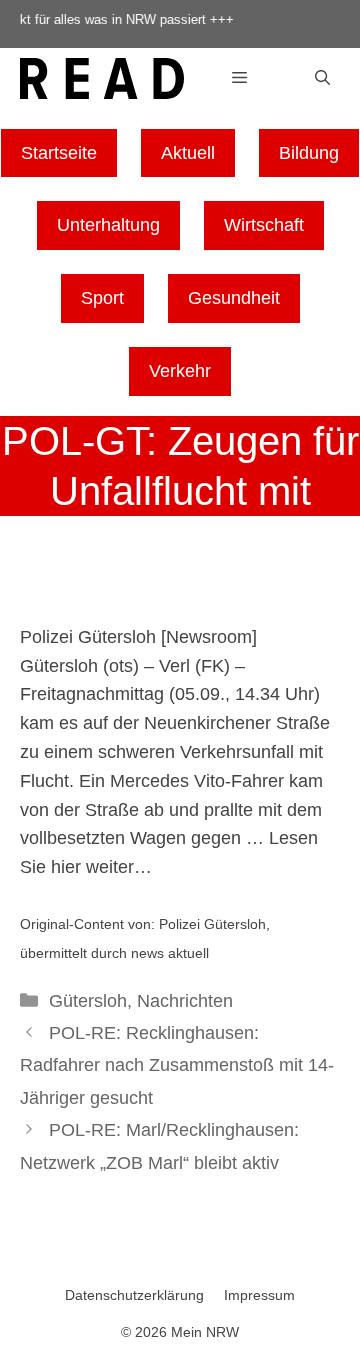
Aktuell (188, 153)
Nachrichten (185, 1001)
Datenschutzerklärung (134, 1295)
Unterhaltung (108, 225)
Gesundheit (234, 298)
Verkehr (180, 371)
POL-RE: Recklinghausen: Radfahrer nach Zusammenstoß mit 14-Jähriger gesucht (177, 1065)
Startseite (59, 153)
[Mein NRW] (102, 82)
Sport (102, 298)
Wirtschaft (264, 225)
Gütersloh (88, 1001)
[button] (322, 78)
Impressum (259, 1295)
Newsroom (209, 637)
